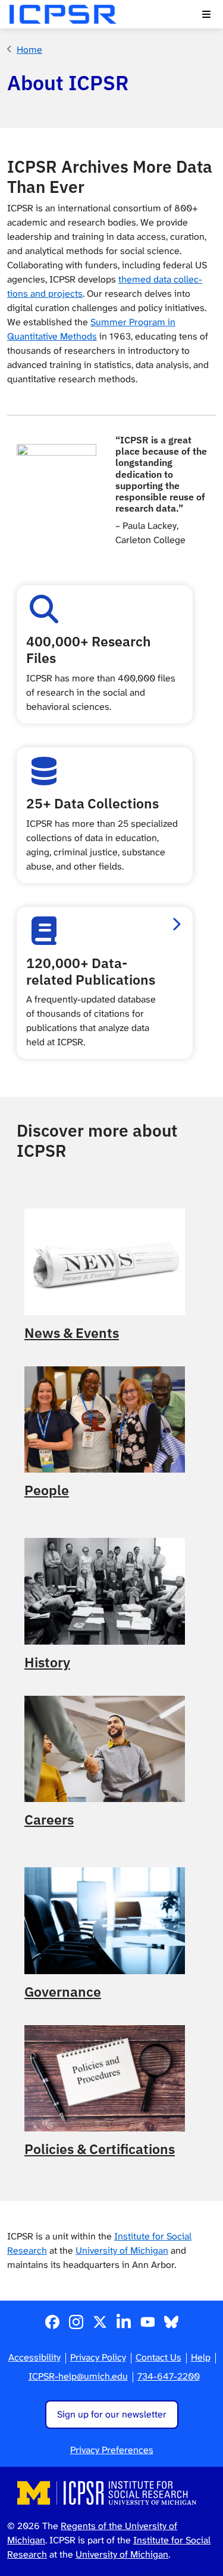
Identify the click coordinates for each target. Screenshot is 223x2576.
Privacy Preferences (112, 2450)
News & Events (72, 1333)
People (47, 1490)
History (47, 1663)
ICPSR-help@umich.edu (78, 2376)
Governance (63, 1992)
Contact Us (158, 2357)
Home (29, 50)
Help (201, 2357)
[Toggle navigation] (206, 14)
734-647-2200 (169, 2376)
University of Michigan (122, 2250)
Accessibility (34, 2357)
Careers (49, 1820)
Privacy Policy (98, 2357)
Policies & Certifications (100, 2149)
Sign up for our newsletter (112, 2414)
